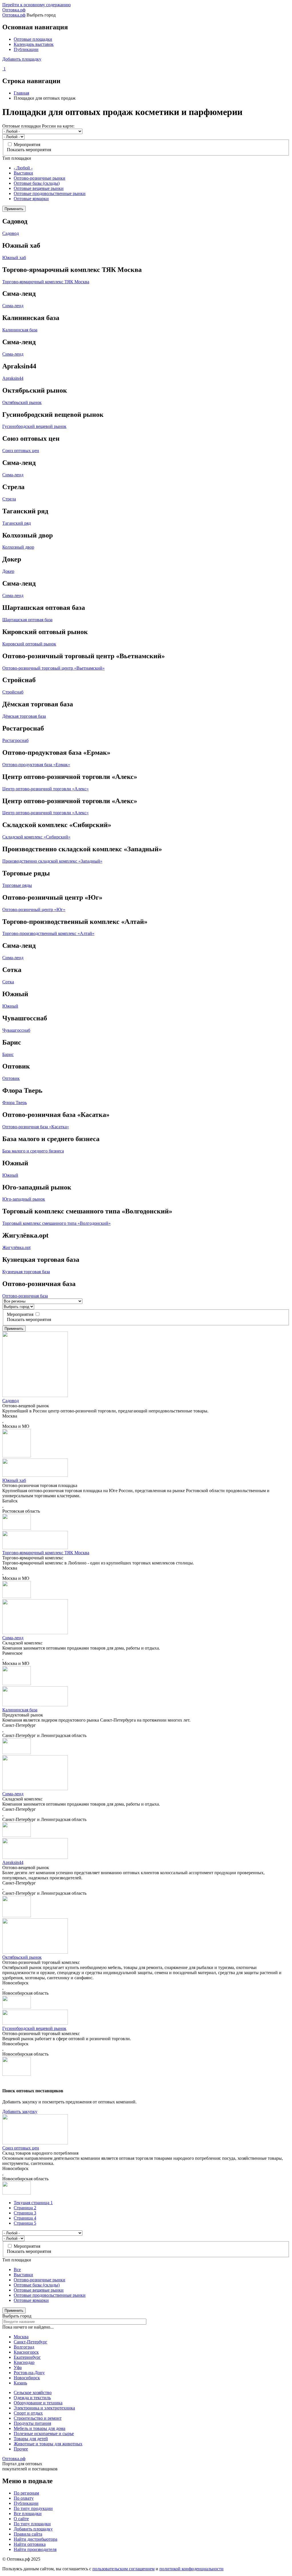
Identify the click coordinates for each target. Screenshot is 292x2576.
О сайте (21, 2519)
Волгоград (24, 2347)
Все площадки (28, 2514)
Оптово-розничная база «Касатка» (36, 1127)
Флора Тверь (15, 1103)
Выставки (23, 173)
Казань (20, 2383)
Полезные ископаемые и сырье (44, 2434)
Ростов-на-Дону (29, 2373)
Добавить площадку (22, 59)
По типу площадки (32, 2524)
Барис (8, 1054)
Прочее (21, 2449)
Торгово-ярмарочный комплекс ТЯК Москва (46, 282)
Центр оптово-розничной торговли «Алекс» (45, 789)
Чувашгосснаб (16, 1030)
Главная (21, 93)
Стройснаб (13, 692)
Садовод (11, 233)
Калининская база (20, 330)
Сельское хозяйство (33, 2393)
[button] (17, 1456)
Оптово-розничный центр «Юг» (34, 909)
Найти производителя (35, 2549)
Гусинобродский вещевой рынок (34, 426)
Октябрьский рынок (22, 402)
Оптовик (11, 1078)
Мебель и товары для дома (39, 2428)
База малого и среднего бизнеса (33, 1151)
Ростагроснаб (15, 740)
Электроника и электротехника (44, 2408)
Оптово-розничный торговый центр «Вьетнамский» (53, 668)
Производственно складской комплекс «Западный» (52, 861)
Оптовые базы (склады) (37, 183)
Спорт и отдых (28, 2413)
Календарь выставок (34, 44)
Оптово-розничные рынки (39, 178)
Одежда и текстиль (32, 2398)
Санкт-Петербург (31, 2342)
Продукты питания (32, 2423)
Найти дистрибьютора (36, 2539)
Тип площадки (17, 158)
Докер (8, 571)
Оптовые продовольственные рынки (50, 193)
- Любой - (23, 168)
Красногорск (26, 2352)
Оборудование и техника (38, 2403)
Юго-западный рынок (24, 1199)
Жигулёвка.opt (16, 1247)
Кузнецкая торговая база (26, 1272)
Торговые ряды (17, 885)
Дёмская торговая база (24, 716)
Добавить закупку (20, 2112)
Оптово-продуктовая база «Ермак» (36, 765)
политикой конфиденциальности (191, 2569)
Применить (14, 209)
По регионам (26, 2493)
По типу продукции (33, 2508)
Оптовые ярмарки (31, 199)
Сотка (8, 982)
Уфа (18, 2367)
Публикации (26, 49)
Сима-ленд (13, 306)
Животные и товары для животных (48, 2444)
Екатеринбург (27, 2357)
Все (17, 2270)
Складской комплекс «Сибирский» (36, 837)
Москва (21, 2337)
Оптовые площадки (33, 39)
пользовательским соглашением (123, 2569)
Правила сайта (28, 2534)
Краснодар (24, 2362)
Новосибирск (27, 2378)
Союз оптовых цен (21, 451)
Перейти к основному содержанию (36, 5)
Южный (10, 1006)
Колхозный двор (18, 547)
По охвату (24, 2498)
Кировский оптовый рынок (29, 644)
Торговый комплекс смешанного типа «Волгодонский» (56, 1223)
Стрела (9, 499)
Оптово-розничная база (25, 1296)
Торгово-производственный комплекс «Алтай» (48, 933)
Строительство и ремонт (38, 2418)
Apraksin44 (13, 378)
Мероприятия (27, 144)
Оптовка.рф (14, 10)
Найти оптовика (30, 2544)
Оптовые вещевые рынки (39, 188)
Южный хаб (14, 258)
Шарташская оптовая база (27, 620)
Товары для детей (31, 2439)
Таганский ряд (17, 523)
